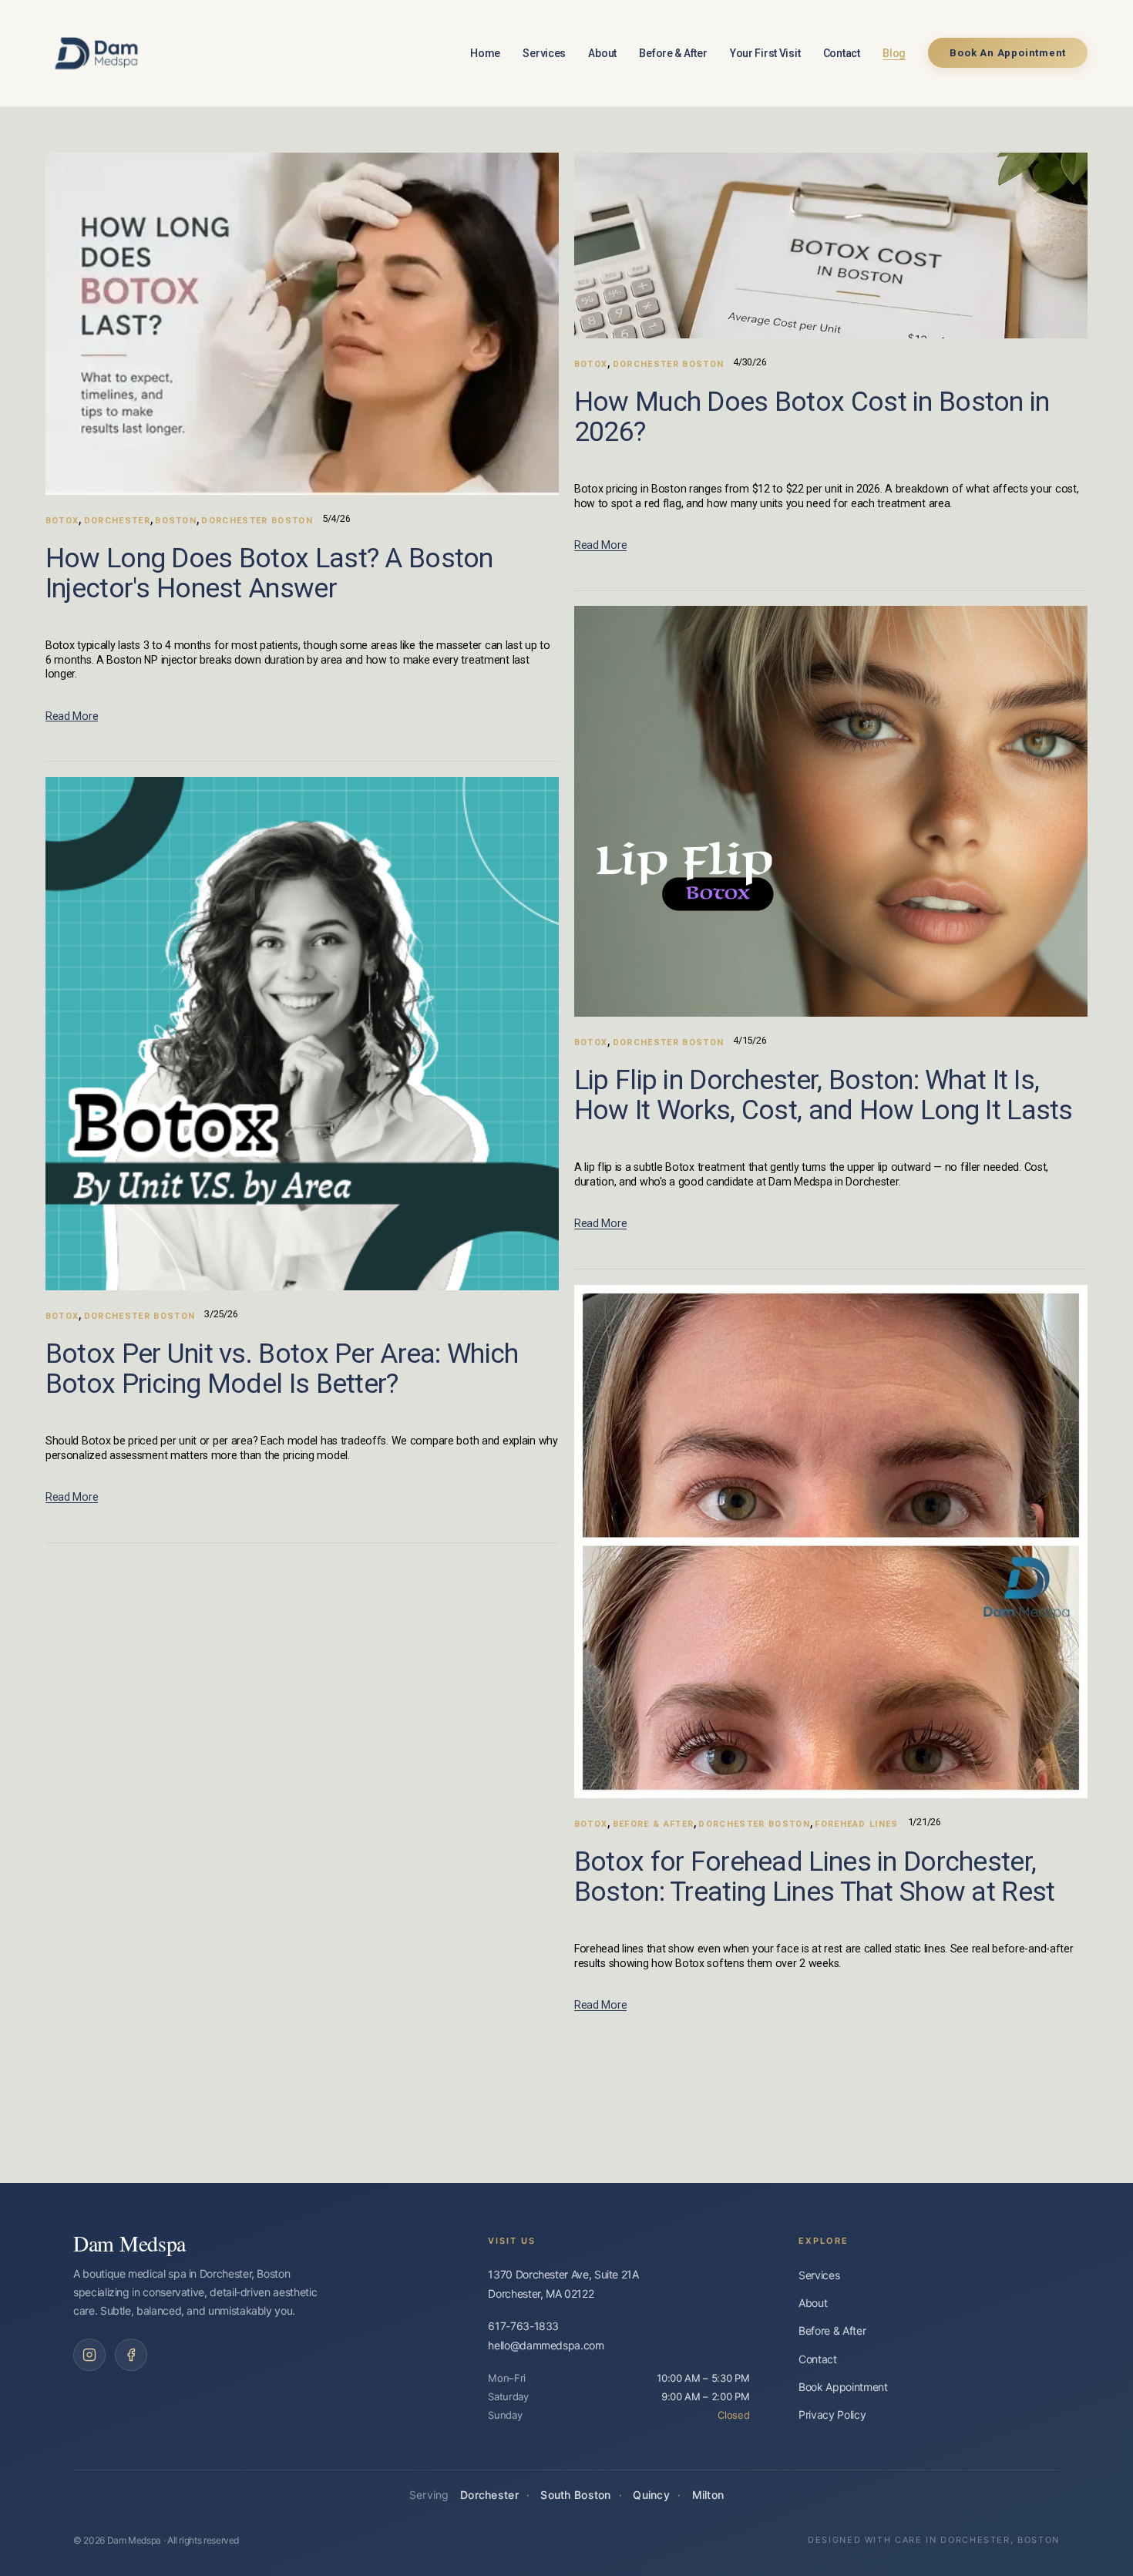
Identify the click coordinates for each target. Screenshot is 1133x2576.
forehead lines (856, 1824)
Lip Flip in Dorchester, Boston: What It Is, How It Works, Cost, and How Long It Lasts (824, 1095)
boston (176, 521)
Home (485, 53)
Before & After (673, 53)
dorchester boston (257, 521)
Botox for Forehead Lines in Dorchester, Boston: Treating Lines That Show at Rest (815, 1877)
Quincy (651, 2495)
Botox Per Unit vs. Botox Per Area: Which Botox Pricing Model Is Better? (282, 1369)
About (602, 53)
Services (544, 53)
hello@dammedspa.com (546, 2345)
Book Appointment (843, 2387)
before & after (653, 1824)
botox (62, 521)
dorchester (117, 521)
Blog (894, 53)
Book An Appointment (1008, 53)
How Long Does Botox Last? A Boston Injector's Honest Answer (269, 573)
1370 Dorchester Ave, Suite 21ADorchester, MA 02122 (563, 2284)
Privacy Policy (832, 2415)
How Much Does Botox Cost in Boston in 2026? (812, 417)
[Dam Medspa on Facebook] (131, 2355)
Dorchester (489, 2495)
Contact (842, 53)
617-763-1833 (523, 2326)
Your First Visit (765, 53)
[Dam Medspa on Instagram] (89, 2355)
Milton (708, 2495)
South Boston (575, 2495)
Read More (72, 716)
